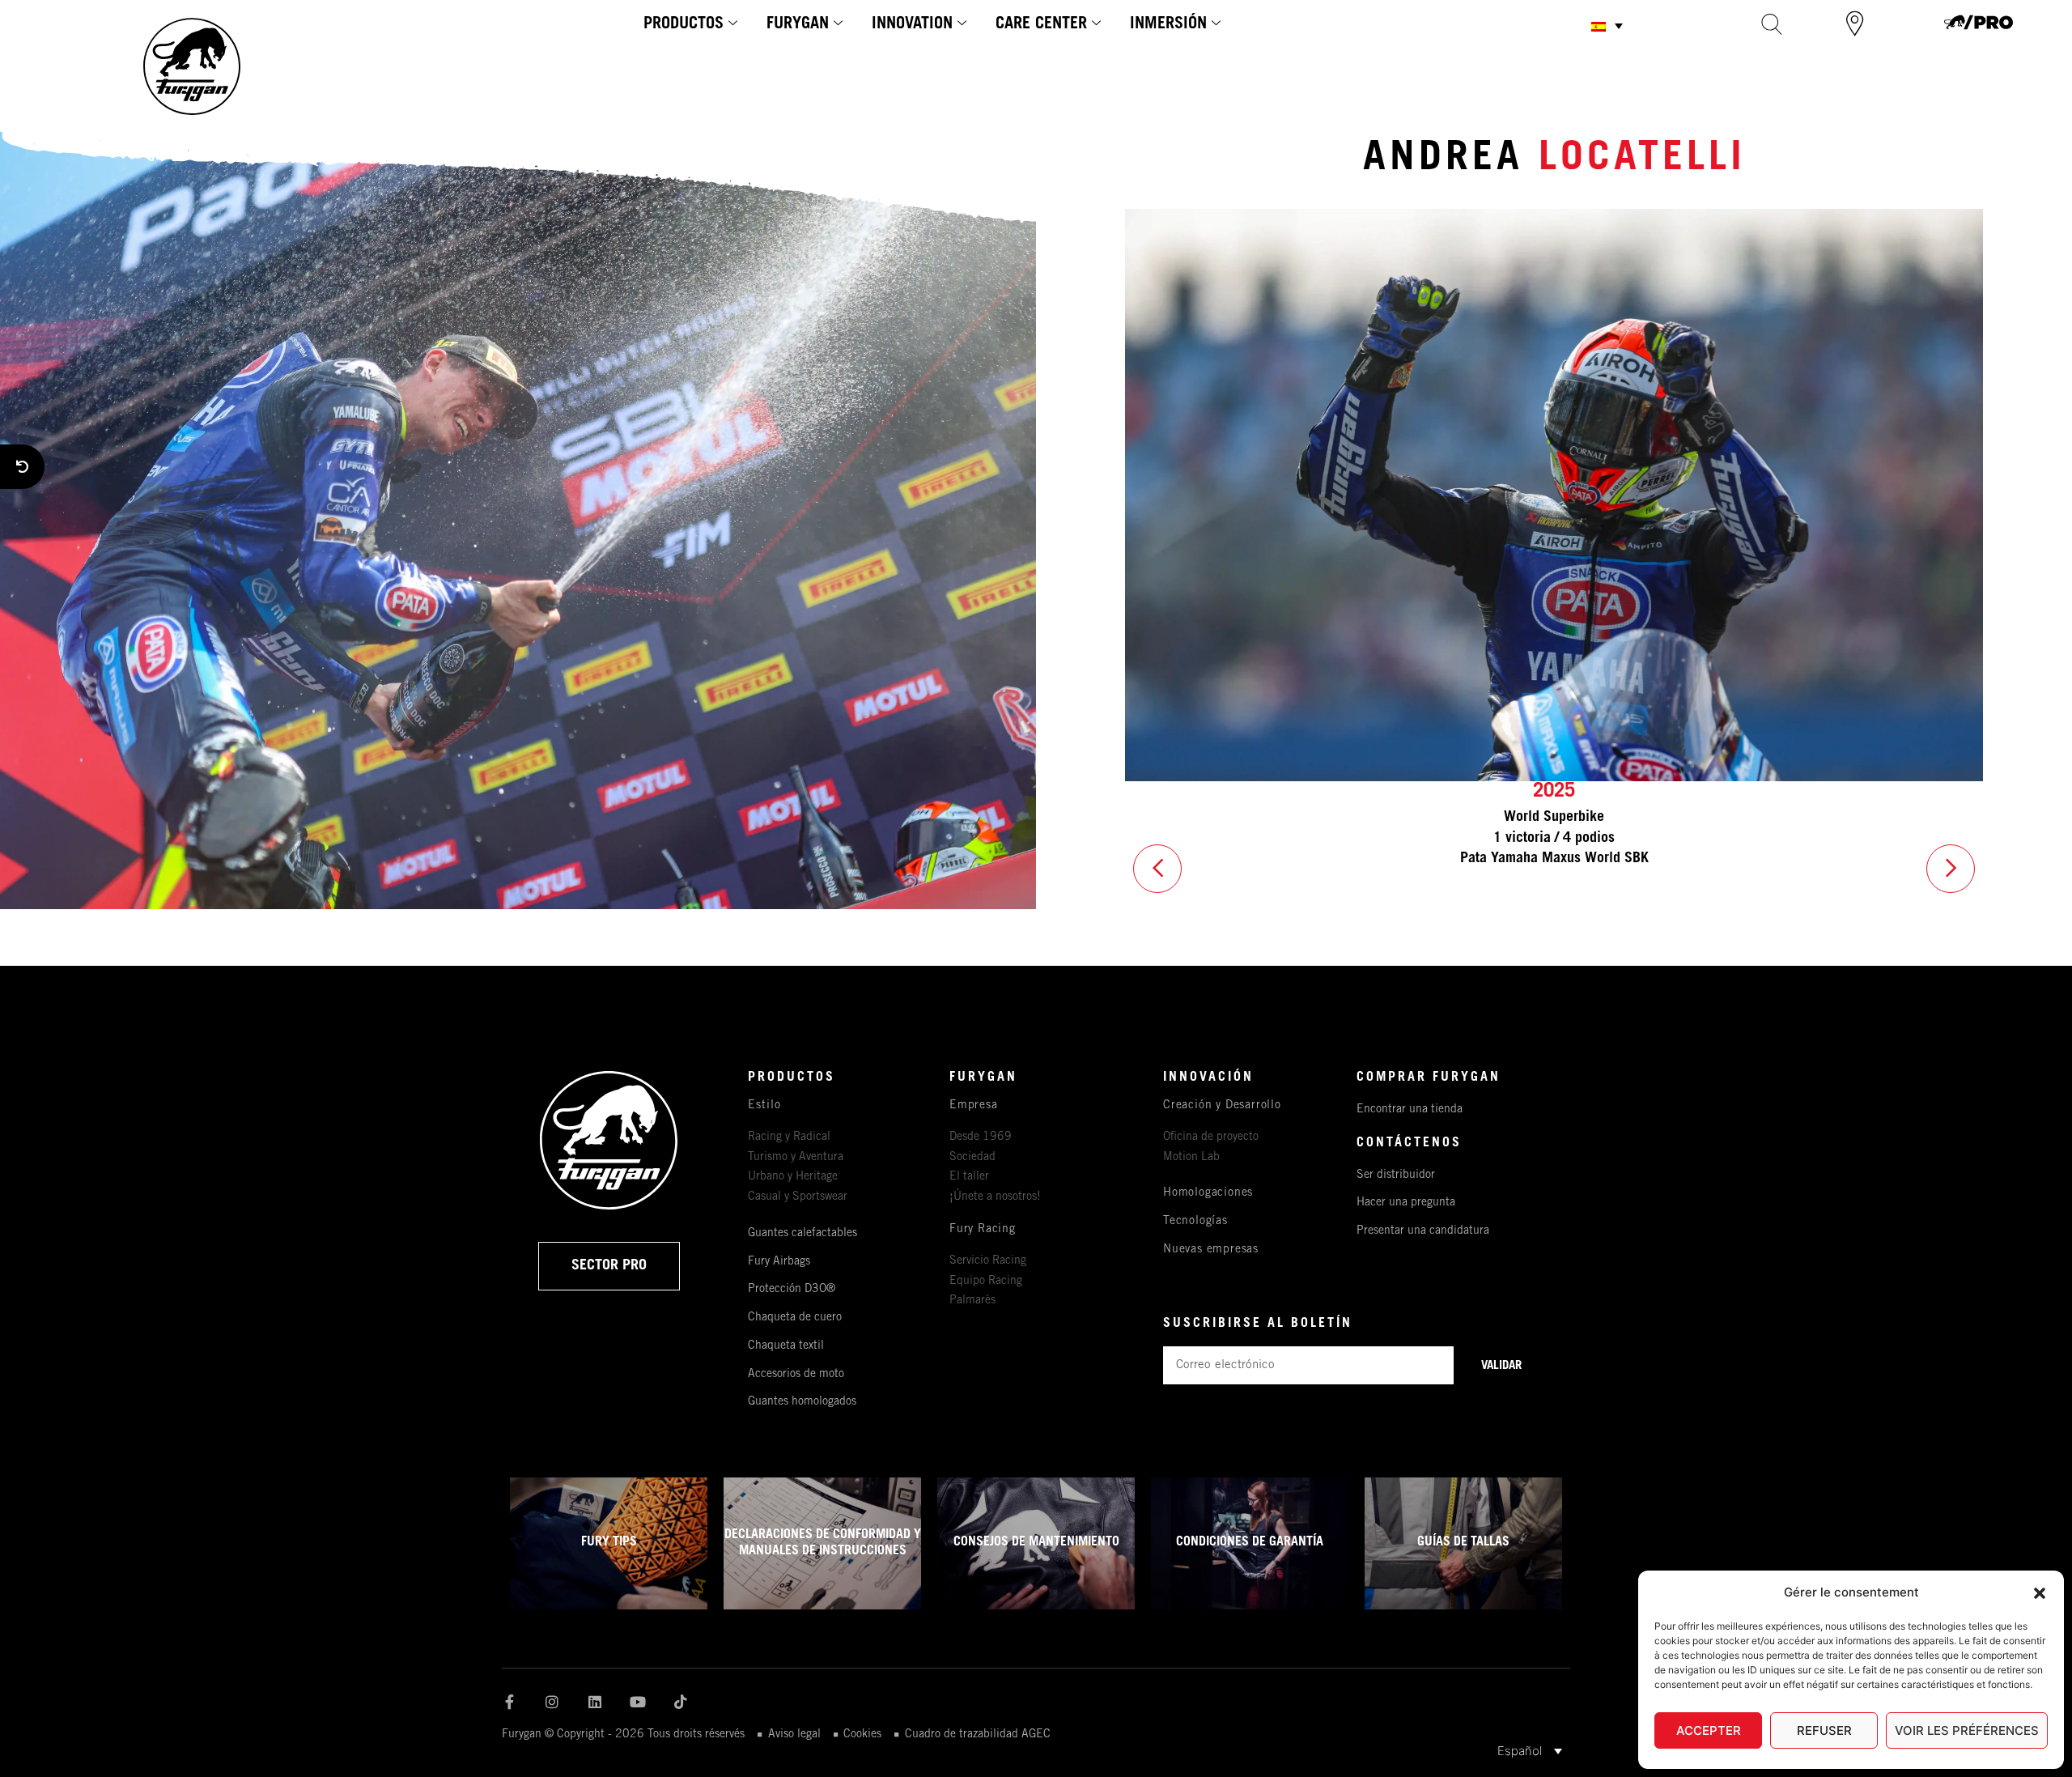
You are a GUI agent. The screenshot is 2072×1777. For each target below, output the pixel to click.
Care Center (1041, 25)
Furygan (798, 25)
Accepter (1709, 1730)
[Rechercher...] (1772, 24)
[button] (2040, 1593)
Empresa (974, 1106)
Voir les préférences (1967, 1730)
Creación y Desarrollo (1222, 1106)
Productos (684, 25)
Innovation (912, 25)
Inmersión (1168, 25)
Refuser (1824, 1730)
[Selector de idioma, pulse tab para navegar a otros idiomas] (1607, 26)
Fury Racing (983, 1230)
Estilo (764, 1106)
